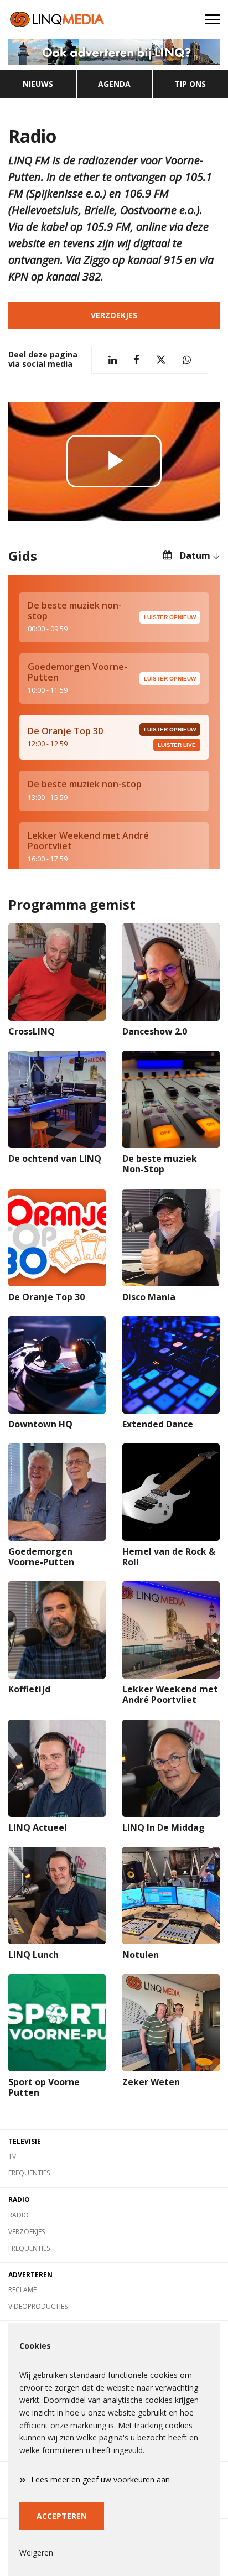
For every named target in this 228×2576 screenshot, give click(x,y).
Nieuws (38, 84)
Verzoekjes (114, 315)
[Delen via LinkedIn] (113, 360)
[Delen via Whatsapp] (187, 360)
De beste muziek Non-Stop (160, 1164)
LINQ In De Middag (164, 1827)
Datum (195, 555)
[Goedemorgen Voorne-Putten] (57, 1492)
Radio (19, 2215)
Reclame (22, 2290)
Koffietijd (29, 1689)
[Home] (57, 19)
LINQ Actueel (38, 1827)
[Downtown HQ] (57, 1365)
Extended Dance (158, 1424)
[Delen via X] (161, 360)
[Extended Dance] (171, 1365)
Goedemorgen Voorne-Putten (41, 1557)
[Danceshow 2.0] (171, 972)
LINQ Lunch (33, 1955)
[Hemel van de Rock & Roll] (171, 1492)
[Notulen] (171, 1895)
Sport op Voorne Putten (44, 2087)
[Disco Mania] (171, 1238)
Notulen (141, 1955)
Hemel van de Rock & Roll (169, 1557)
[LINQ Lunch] (57, 1895)
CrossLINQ (32, 1031)
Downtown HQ (40, 1424)
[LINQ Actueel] (57, 1768)
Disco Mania (149, 1297)
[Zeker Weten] (171, 2023)
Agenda (114, 84)
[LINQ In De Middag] (171, 1768)
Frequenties (29, 2173)
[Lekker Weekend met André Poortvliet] (171, 1630)
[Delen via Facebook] (136, 360)
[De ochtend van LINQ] (57, 1099)
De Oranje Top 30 (46, 1297)
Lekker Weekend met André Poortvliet (170, 1694)
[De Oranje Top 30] (57, 1238)
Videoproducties (38, 2306)
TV (12, 2156)
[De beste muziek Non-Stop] (171, 1099)
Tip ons (190, 84)
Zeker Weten (151, 2082)
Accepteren (62, 2516)
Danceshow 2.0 (155, 1031)
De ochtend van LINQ (55, 1159)
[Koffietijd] (57, 1630)
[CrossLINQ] (57, 972)
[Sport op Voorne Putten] (57, 2023)
